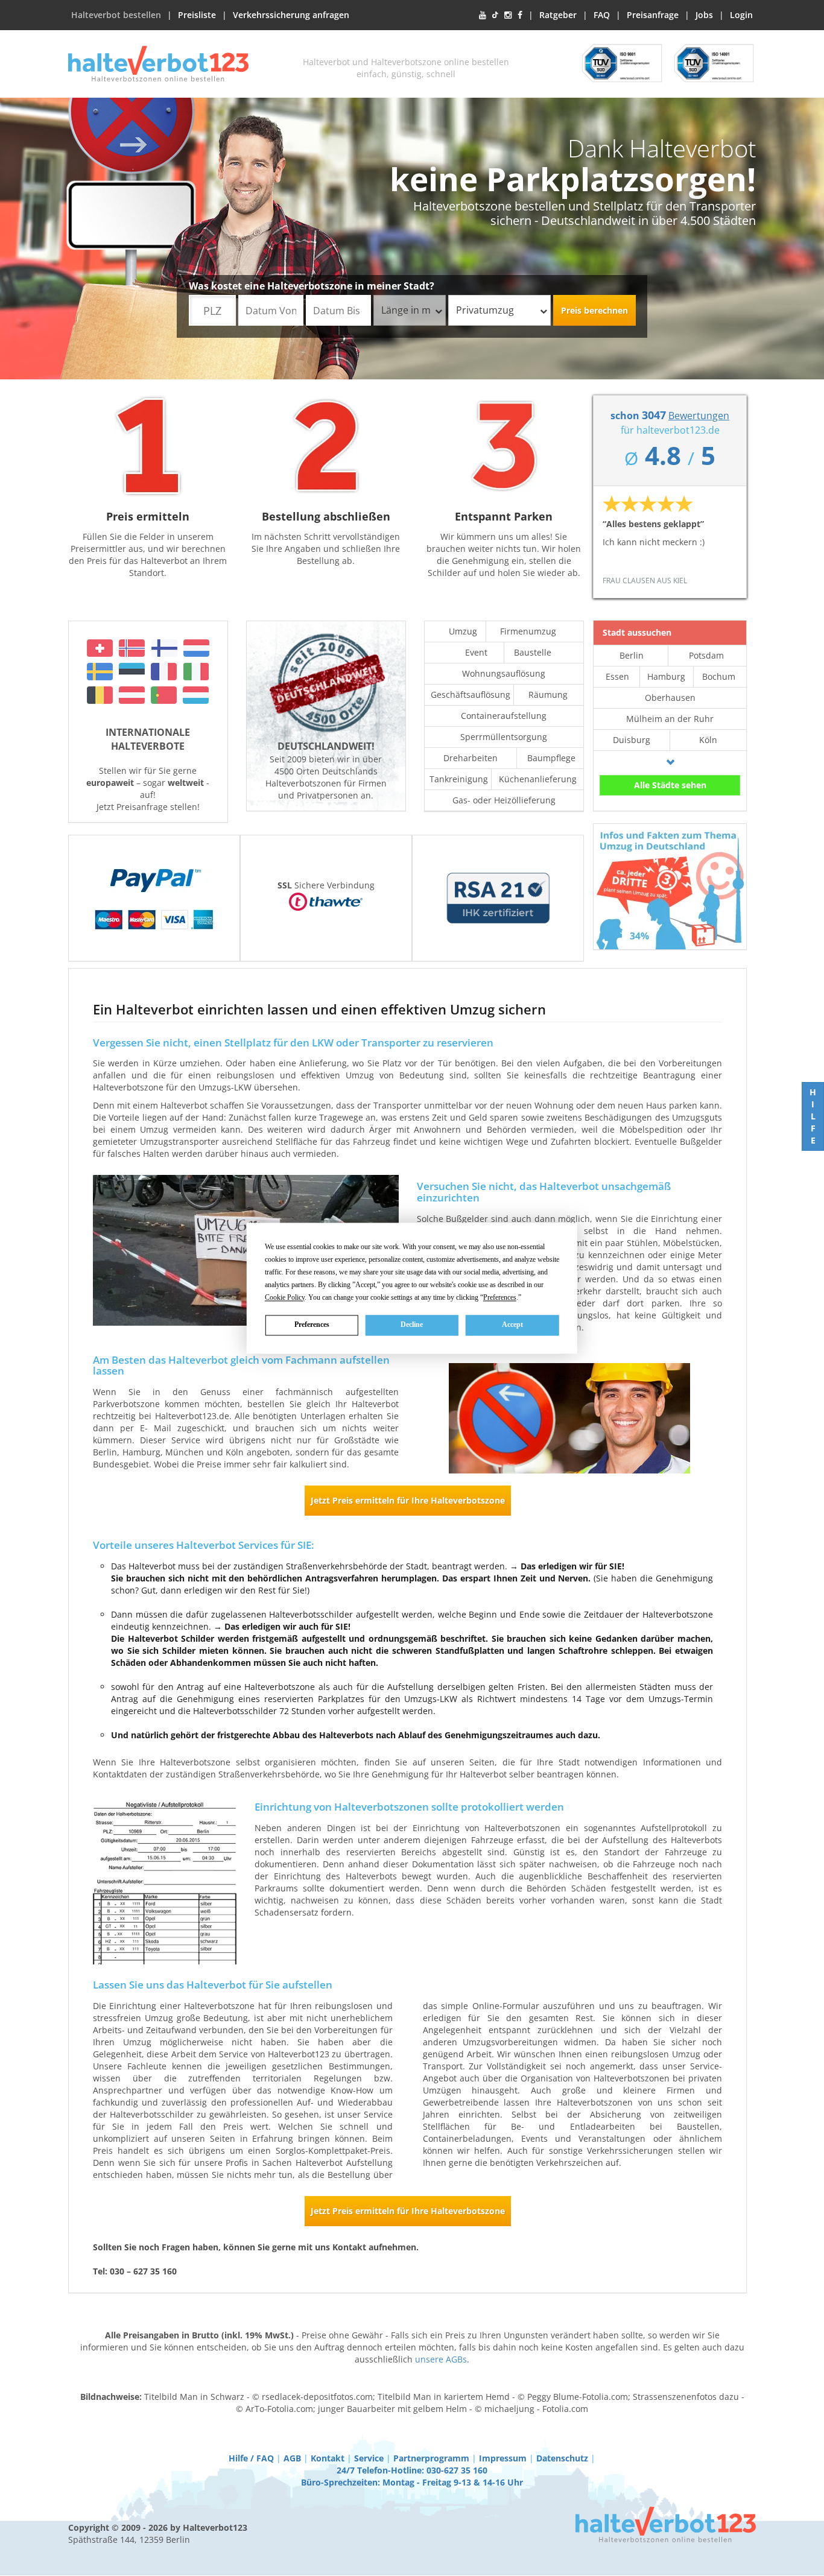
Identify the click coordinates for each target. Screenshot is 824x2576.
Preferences (312, 1324)
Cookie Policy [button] (285, 1297)
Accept (512, 1324)
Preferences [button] (500, 1297)
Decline (412, 1324)
